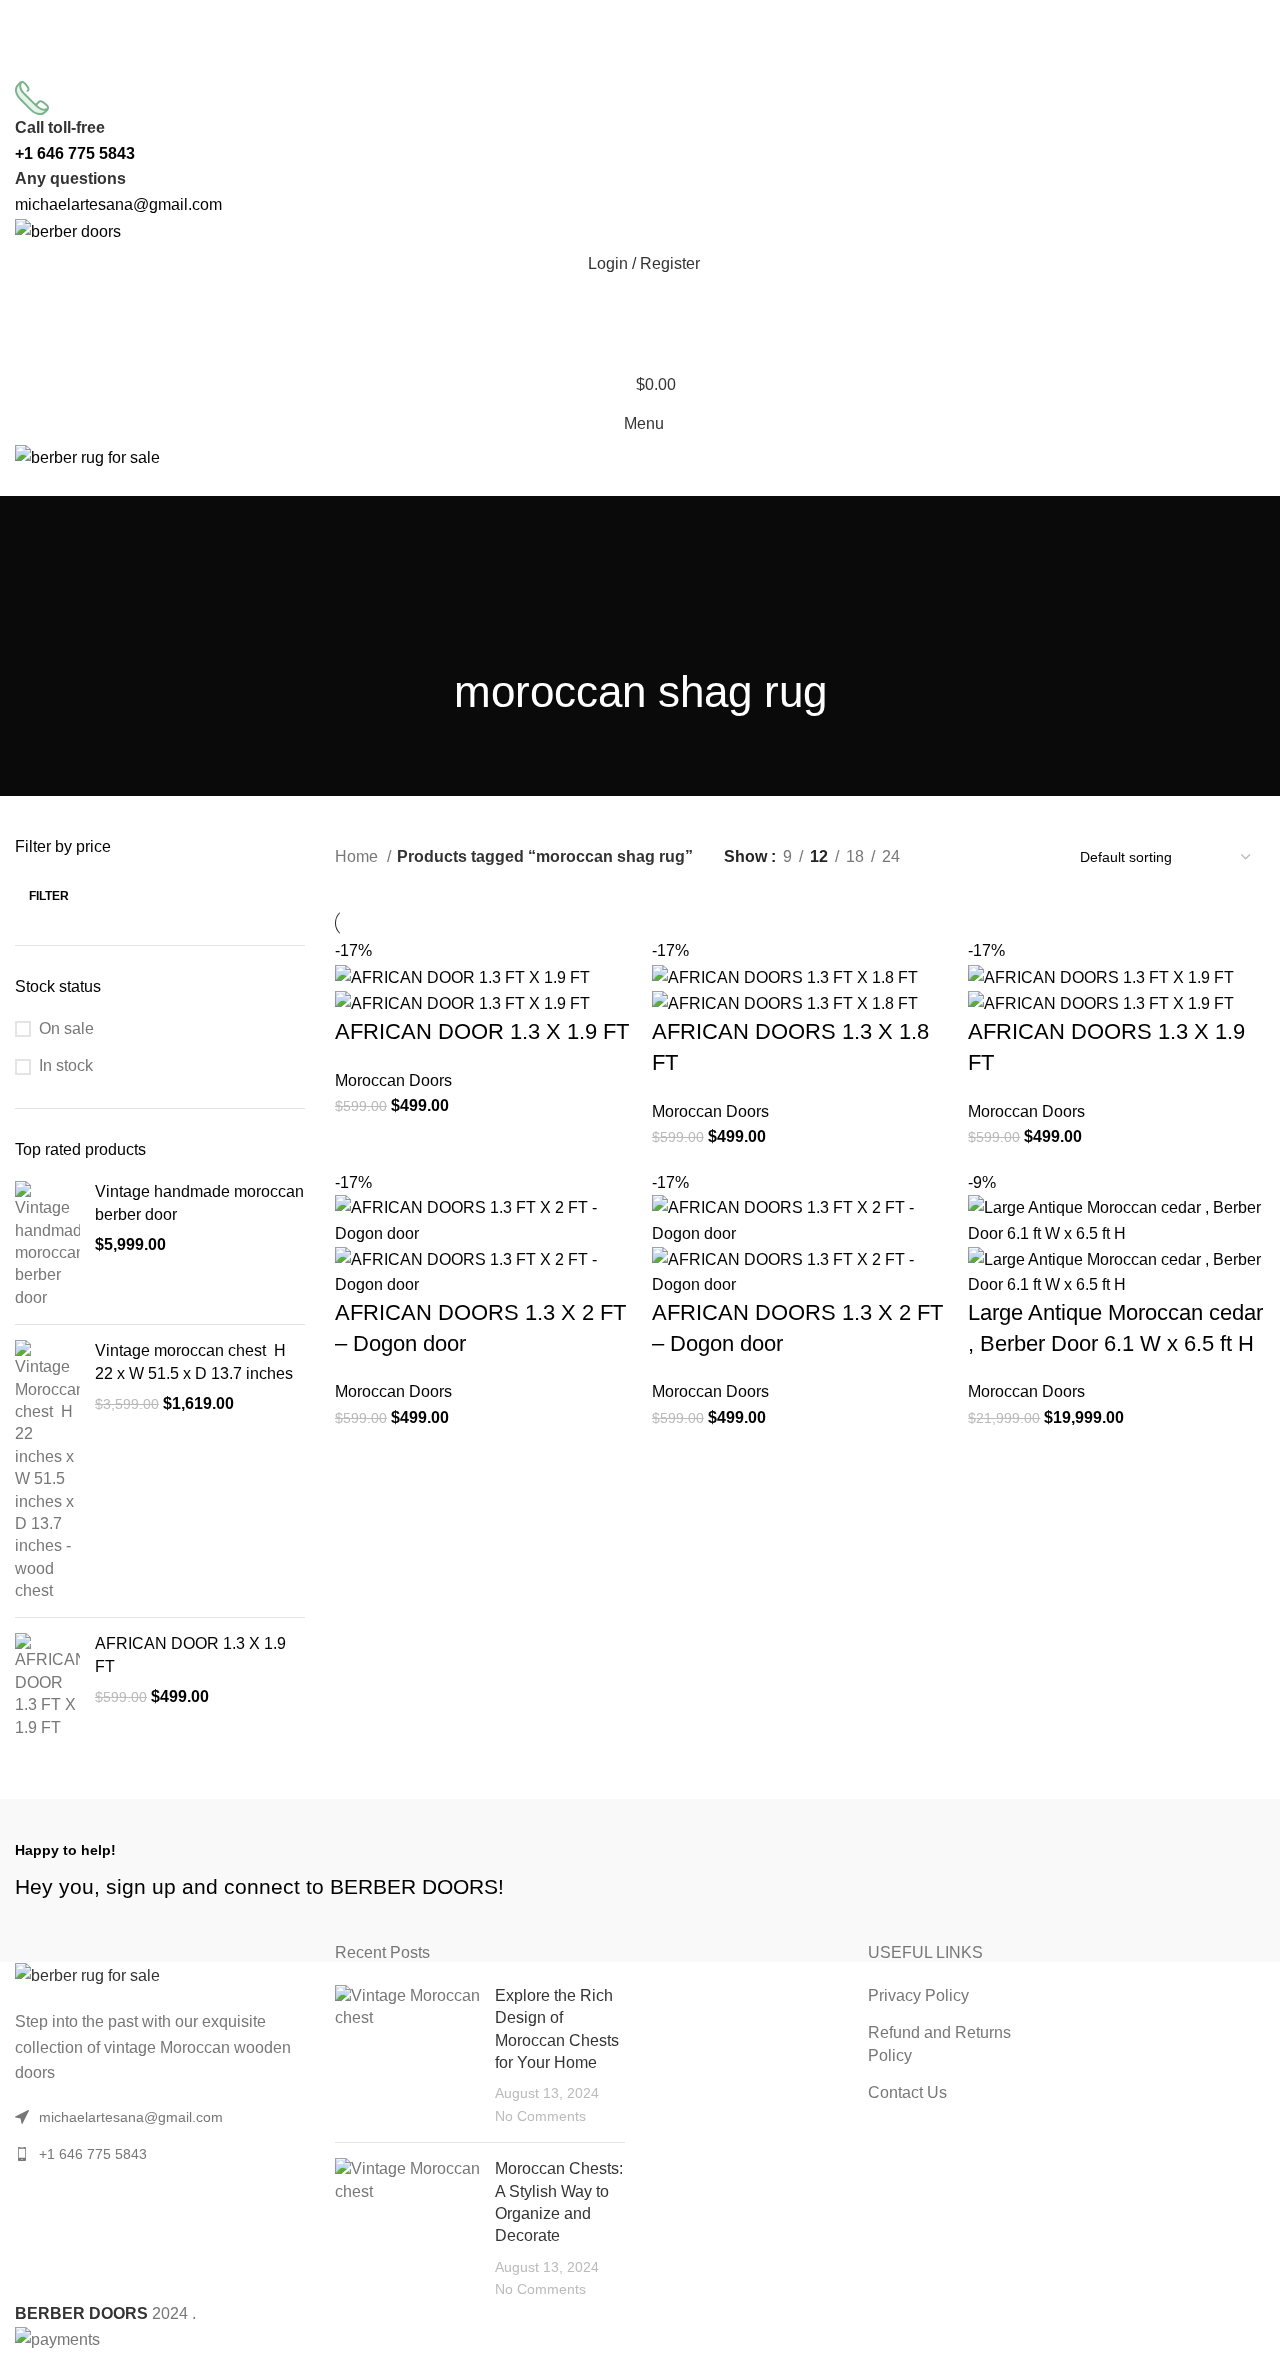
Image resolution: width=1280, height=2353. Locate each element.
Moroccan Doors (393, 1080)
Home (358, 856)
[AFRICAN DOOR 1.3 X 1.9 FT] (47, 1686)
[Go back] (640, 541)
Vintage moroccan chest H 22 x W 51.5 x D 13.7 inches (194, 1361)
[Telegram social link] (692, 66)
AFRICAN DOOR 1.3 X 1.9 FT (190, 1654)
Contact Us (907, 2092)
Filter (49, 896)
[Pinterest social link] (640, 66)
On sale (66, 1028)
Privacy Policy (918, 1995)
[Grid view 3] (986, 857)
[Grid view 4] (1023, 857)
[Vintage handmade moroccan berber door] (47, 1245)
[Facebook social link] (588, 66)
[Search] (640, 304)
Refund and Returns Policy (939, 2043)
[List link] (160, 2154)
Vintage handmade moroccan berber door (199, 1202)
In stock (66, 1065)
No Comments (540, 2116)
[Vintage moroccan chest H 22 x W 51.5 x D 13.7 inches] (47, 1471)
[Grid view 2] (948, 857)
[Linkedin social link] (666, 66)
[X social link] (614, 66)
